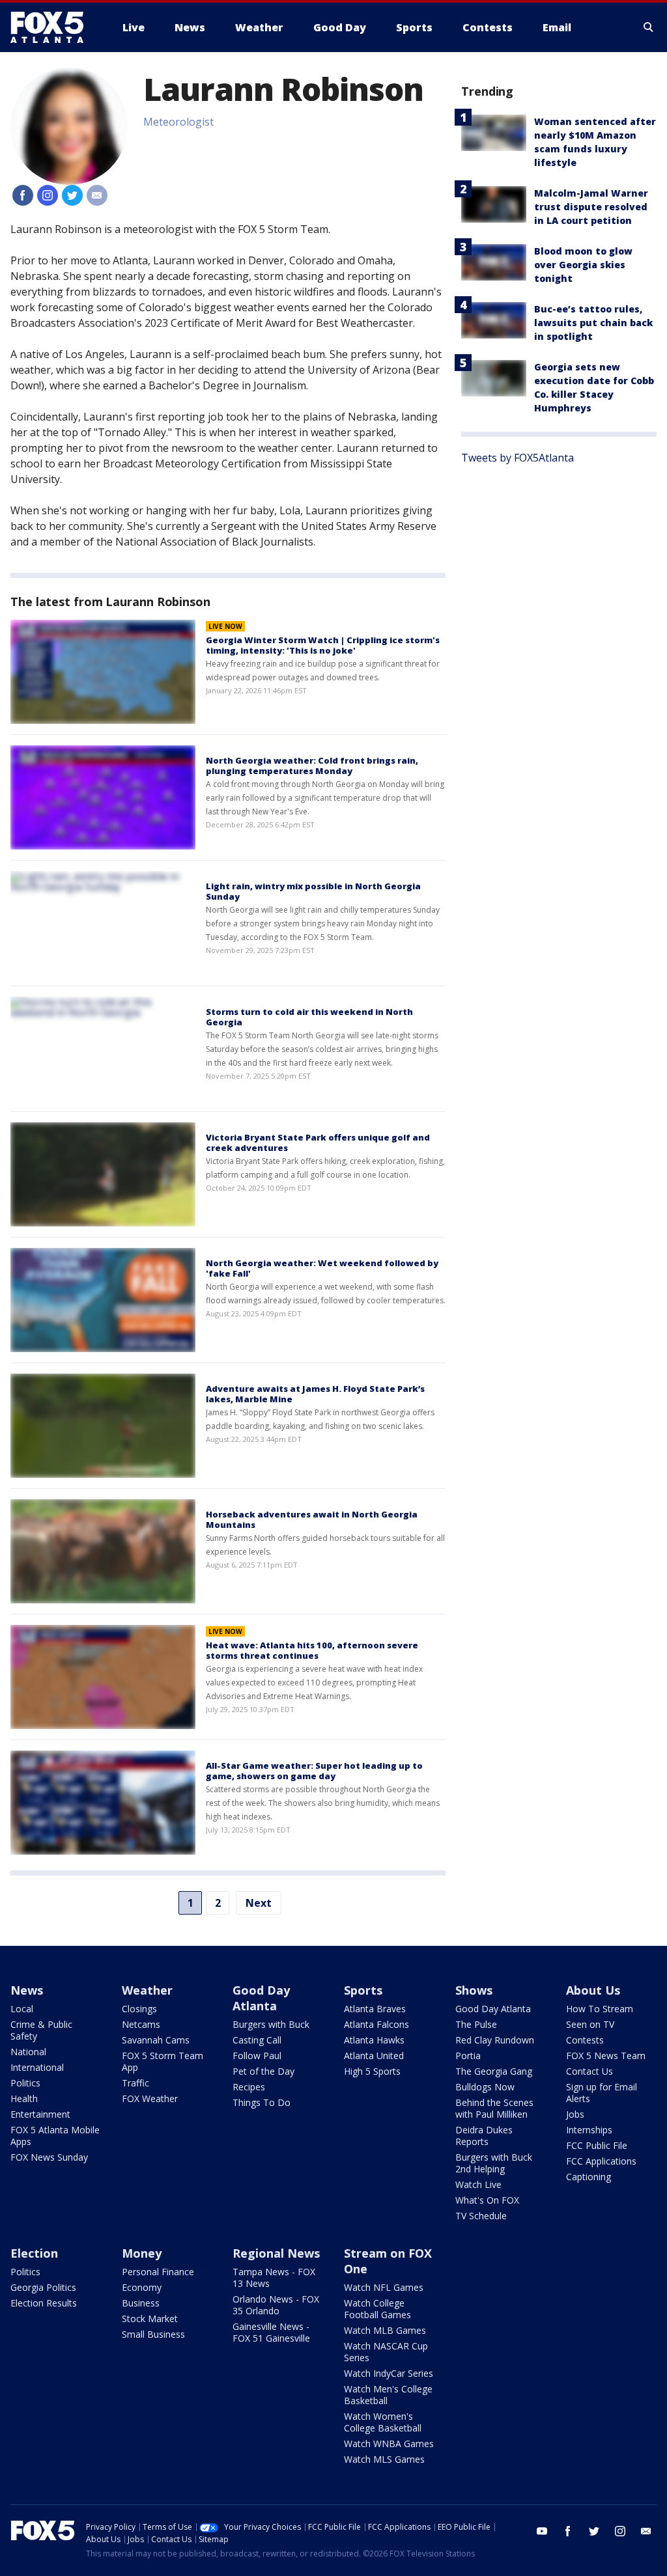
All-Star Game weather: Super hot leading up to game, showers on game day (314, 1771)
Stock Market (150, 2319)
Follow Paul (257, 2056)
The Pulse (476, 2024)
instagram (620, 2531)
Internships (589, 2130)
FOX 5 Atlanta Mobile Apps (55, 2136)
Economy (142, 2287)
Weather (147, 1990)
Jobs (575, 2114)
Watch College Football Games (377, 2309)
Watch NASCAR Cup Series (386, 2352)
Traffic (135, 2083)
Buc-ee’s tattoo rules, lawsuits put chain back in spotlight (593, 323)
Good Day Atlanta (261, 1998)
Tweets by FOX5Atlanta (518, 458)
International (37, 2067)
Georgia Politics (43, 2287)
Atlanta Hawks (374, 2040)
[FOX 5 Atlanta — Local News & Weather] (53, 27)
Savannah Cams (156, 2040)
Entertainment (40, 2114)
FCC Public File (597, 2145)
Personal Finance (158, 2272)
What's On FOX (487, 2200)
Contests (585, 2040)
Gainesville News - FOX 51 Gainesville (271, 2332)
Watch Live (478, 2184)
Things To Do (262, 2102)
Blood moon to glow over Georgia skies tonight (583, 265)
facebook (568, 2531)
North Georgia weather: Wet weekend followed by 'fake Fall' (322, 1268)
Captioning (589, 2177)
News (27, 1990)
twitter (594, 2531)
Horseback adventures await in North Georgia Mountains (312, 1519)
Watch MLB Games (385, 2330)
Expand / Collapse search (649, 27)
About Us (593, 1990)
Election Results (44, 2303)
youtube (542, 2531)
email (646, 2531)
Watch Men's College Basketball (388, 2395)
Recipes (249, 2087)
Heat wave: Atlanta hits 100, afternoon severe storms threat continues (312, 1650)
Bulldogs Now (485, 2087)
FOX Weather (150, 2098)
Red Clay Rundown (495, 2040)
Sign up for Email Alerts (602, 2093)
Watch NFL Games (384, 2287)
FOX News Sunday (49, 2157)
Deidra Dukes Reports (484, 2136)
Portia (468, 2056)
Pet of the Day (263, 2071)
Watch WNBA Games (389, 2444)
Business (141, 2303)
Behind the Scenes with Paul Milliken (494, 2108)
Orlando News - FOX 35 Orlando (276, 2305)
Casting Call (257, 2040)
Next (259, 1903)
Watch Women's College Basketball (383, 2422)
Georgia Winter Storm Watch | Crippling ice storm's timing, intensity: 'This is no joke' (323, 645)
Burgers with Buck (271, 2024)
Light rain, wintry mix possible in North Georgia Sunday (313, 891)
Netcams (141, 2024)
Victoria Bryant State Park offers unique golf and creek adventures (318, 1143)
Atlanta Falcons (376, 2024)
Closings (139, 2009)
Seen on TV (590, 2024)
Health (24, 2098)
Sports (363, 1990)
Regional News (276, 2253)
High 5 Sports (372, 2071)
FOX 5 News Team (606, 2056)
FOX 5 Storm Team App (163, 2061)
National (28, 2052)
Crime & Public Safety (41, 2030)
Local (22, 2009)
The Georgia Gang (494, 2071)
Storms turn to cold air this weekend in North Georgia (309, 1017)
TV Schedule (481, 2216)
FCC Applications (601, 2161)
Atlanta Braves (375, 2009)
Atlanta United (374, 2056)
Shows (474, 1990)
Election (34, 2253)
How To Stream (600, 2009)
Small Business (153, 2334)
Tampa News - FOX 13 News (274, 2278)
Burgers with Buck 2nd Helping (494, 2163)
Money (142, 2253)
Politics (25, 2083)
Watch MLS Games (384, 2459)
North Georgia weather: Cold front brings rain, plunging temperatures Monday (312, 766)
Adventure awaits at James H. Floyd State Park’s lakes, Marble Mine (315, 1394)
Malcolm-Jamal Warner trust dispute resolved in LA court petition (591, 207)
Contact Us (589, 2071)
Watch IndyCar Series (389, 2373)
